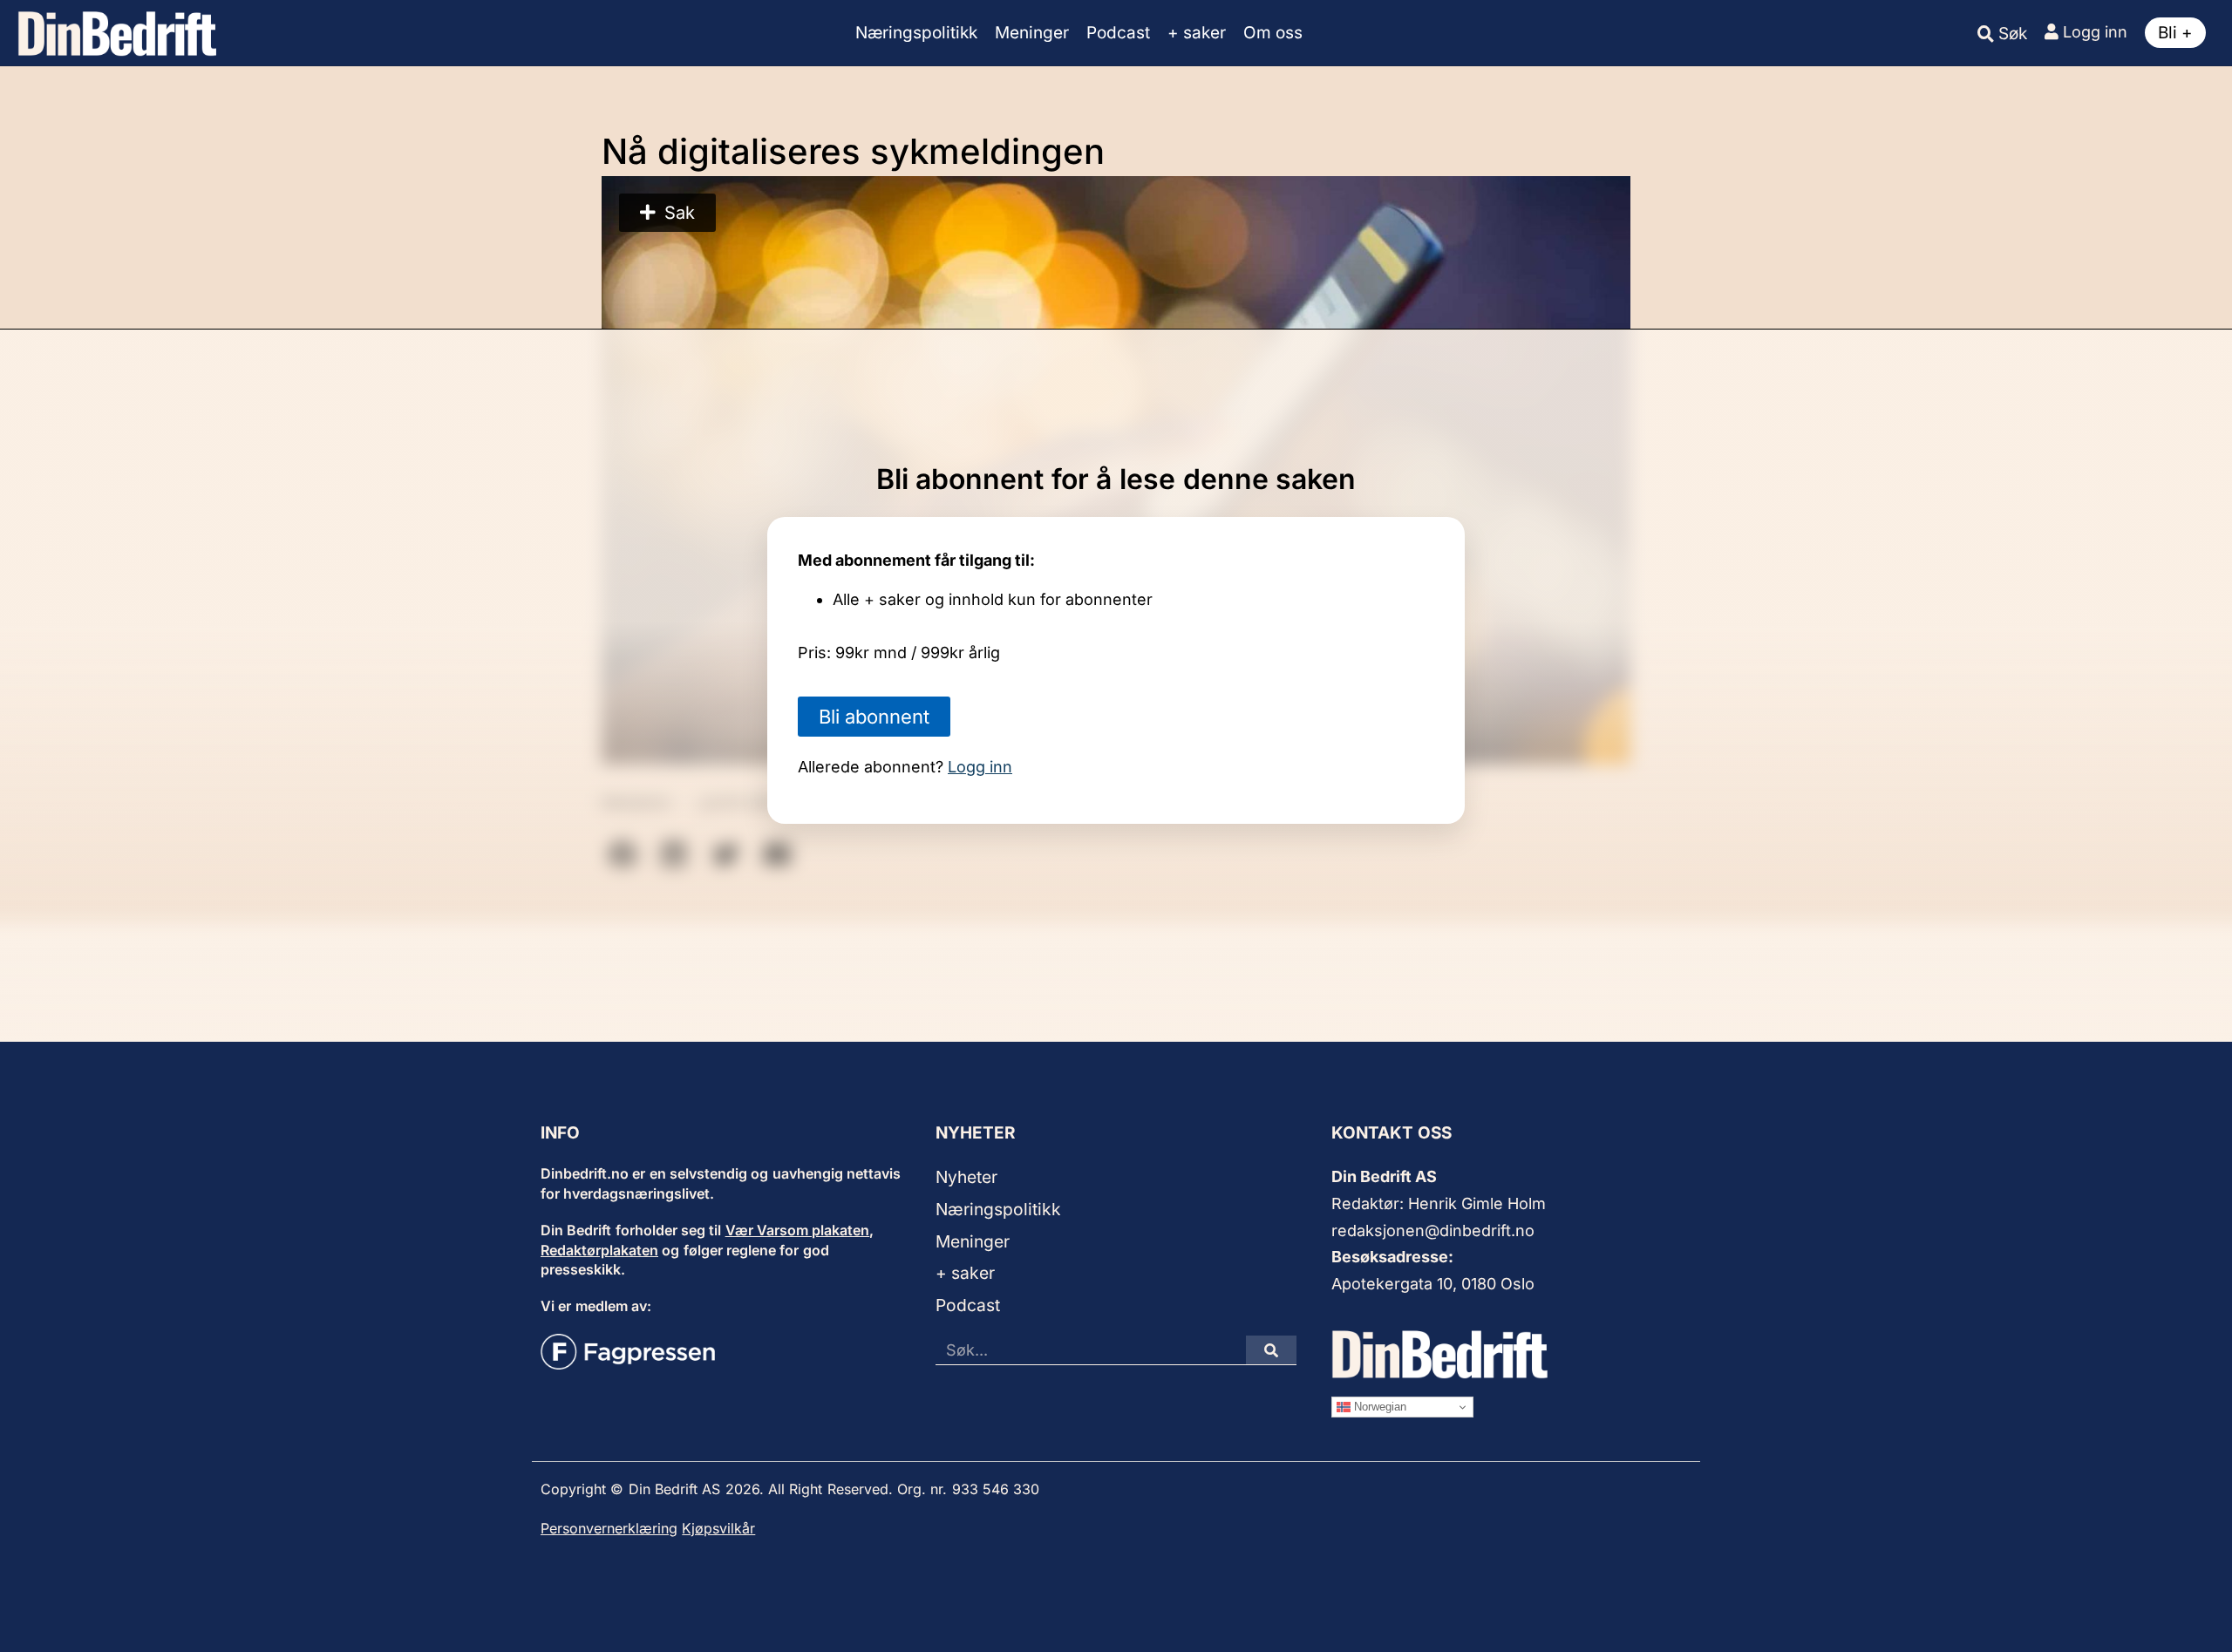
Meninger (1032, 33)
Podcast (1118, 33)
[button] (667, 213)
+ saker (1197, 33)
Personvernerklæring (609, 1528)
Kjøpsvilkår (718, 1528)
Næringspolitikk (916, 33)
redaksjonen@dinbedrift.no (1433, 1231)
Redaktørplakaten (599, 1250)
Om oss (1273, 33)
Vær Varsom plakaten (798, 1230)
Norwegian (1378, 1407)
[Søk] (1271, 1350)
